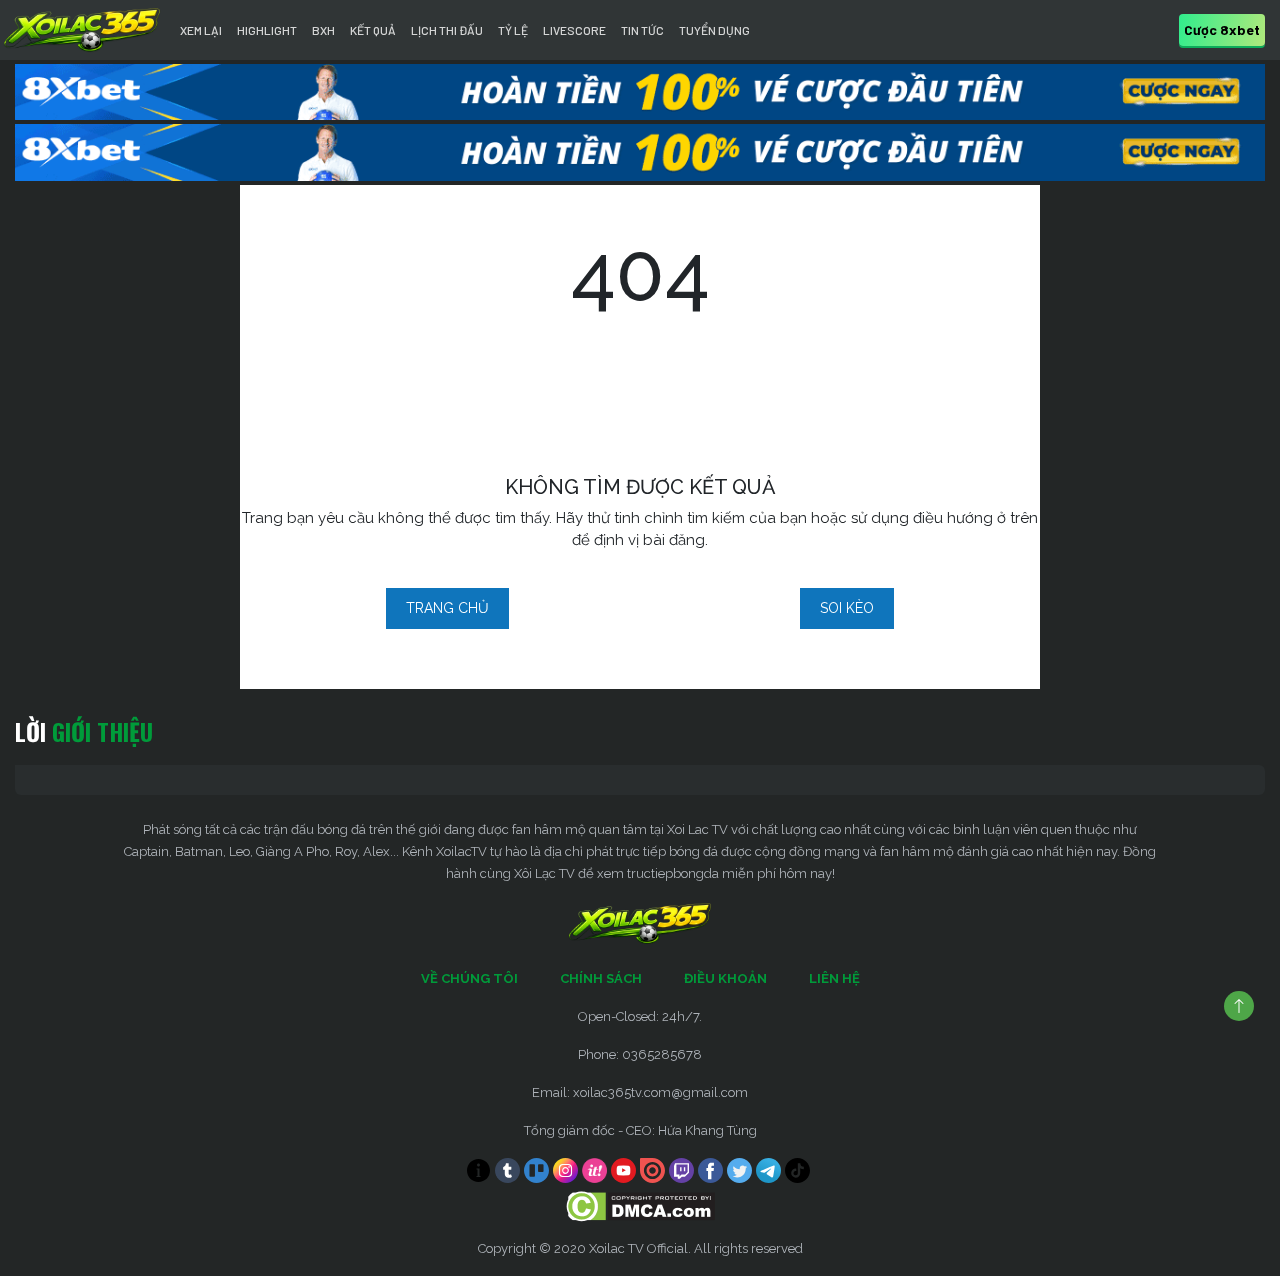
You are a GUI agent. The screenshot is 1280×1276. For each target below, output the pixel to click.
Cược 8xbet (1222, 29)
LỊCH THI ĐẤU (447, 30)
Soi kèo (847, 608)
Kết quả (373, 30)
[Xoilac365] (82, 30)
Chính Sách (601, 978)
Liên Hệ (834, 978)
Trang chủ (447, 608)
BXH (323, 30)
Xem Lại (201, 30)
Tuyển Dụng (714, 30)
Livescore (574, 30)
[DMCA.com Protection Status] (640, 1204)
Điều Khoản (725, 978)
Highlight (267, 30)
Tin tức (642, 30)
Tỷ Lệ (513, 30)
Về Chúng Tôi (469, 978)
